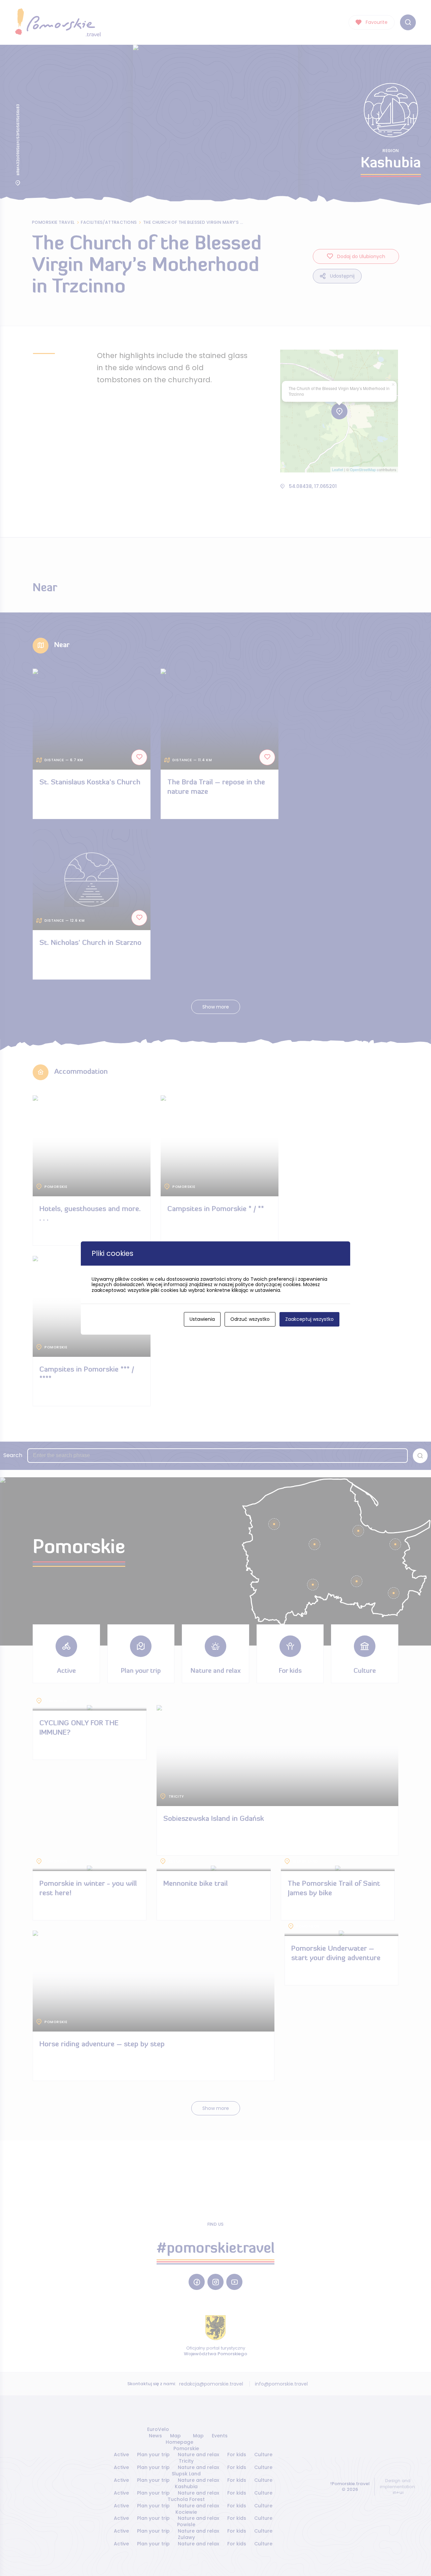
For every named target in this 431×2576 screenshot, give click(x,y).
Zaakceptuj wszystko (309, 1319)
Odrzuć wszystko (250, 1319)
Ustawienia (202, 1319)
